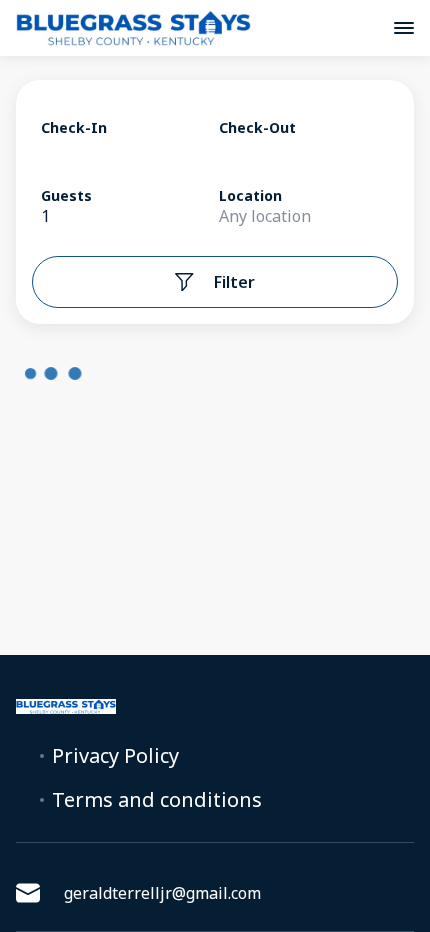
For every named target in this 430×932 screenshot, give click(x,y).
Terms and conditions (157, 800)
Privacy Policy (115, 756)
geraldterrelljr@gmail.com (162, 893)
